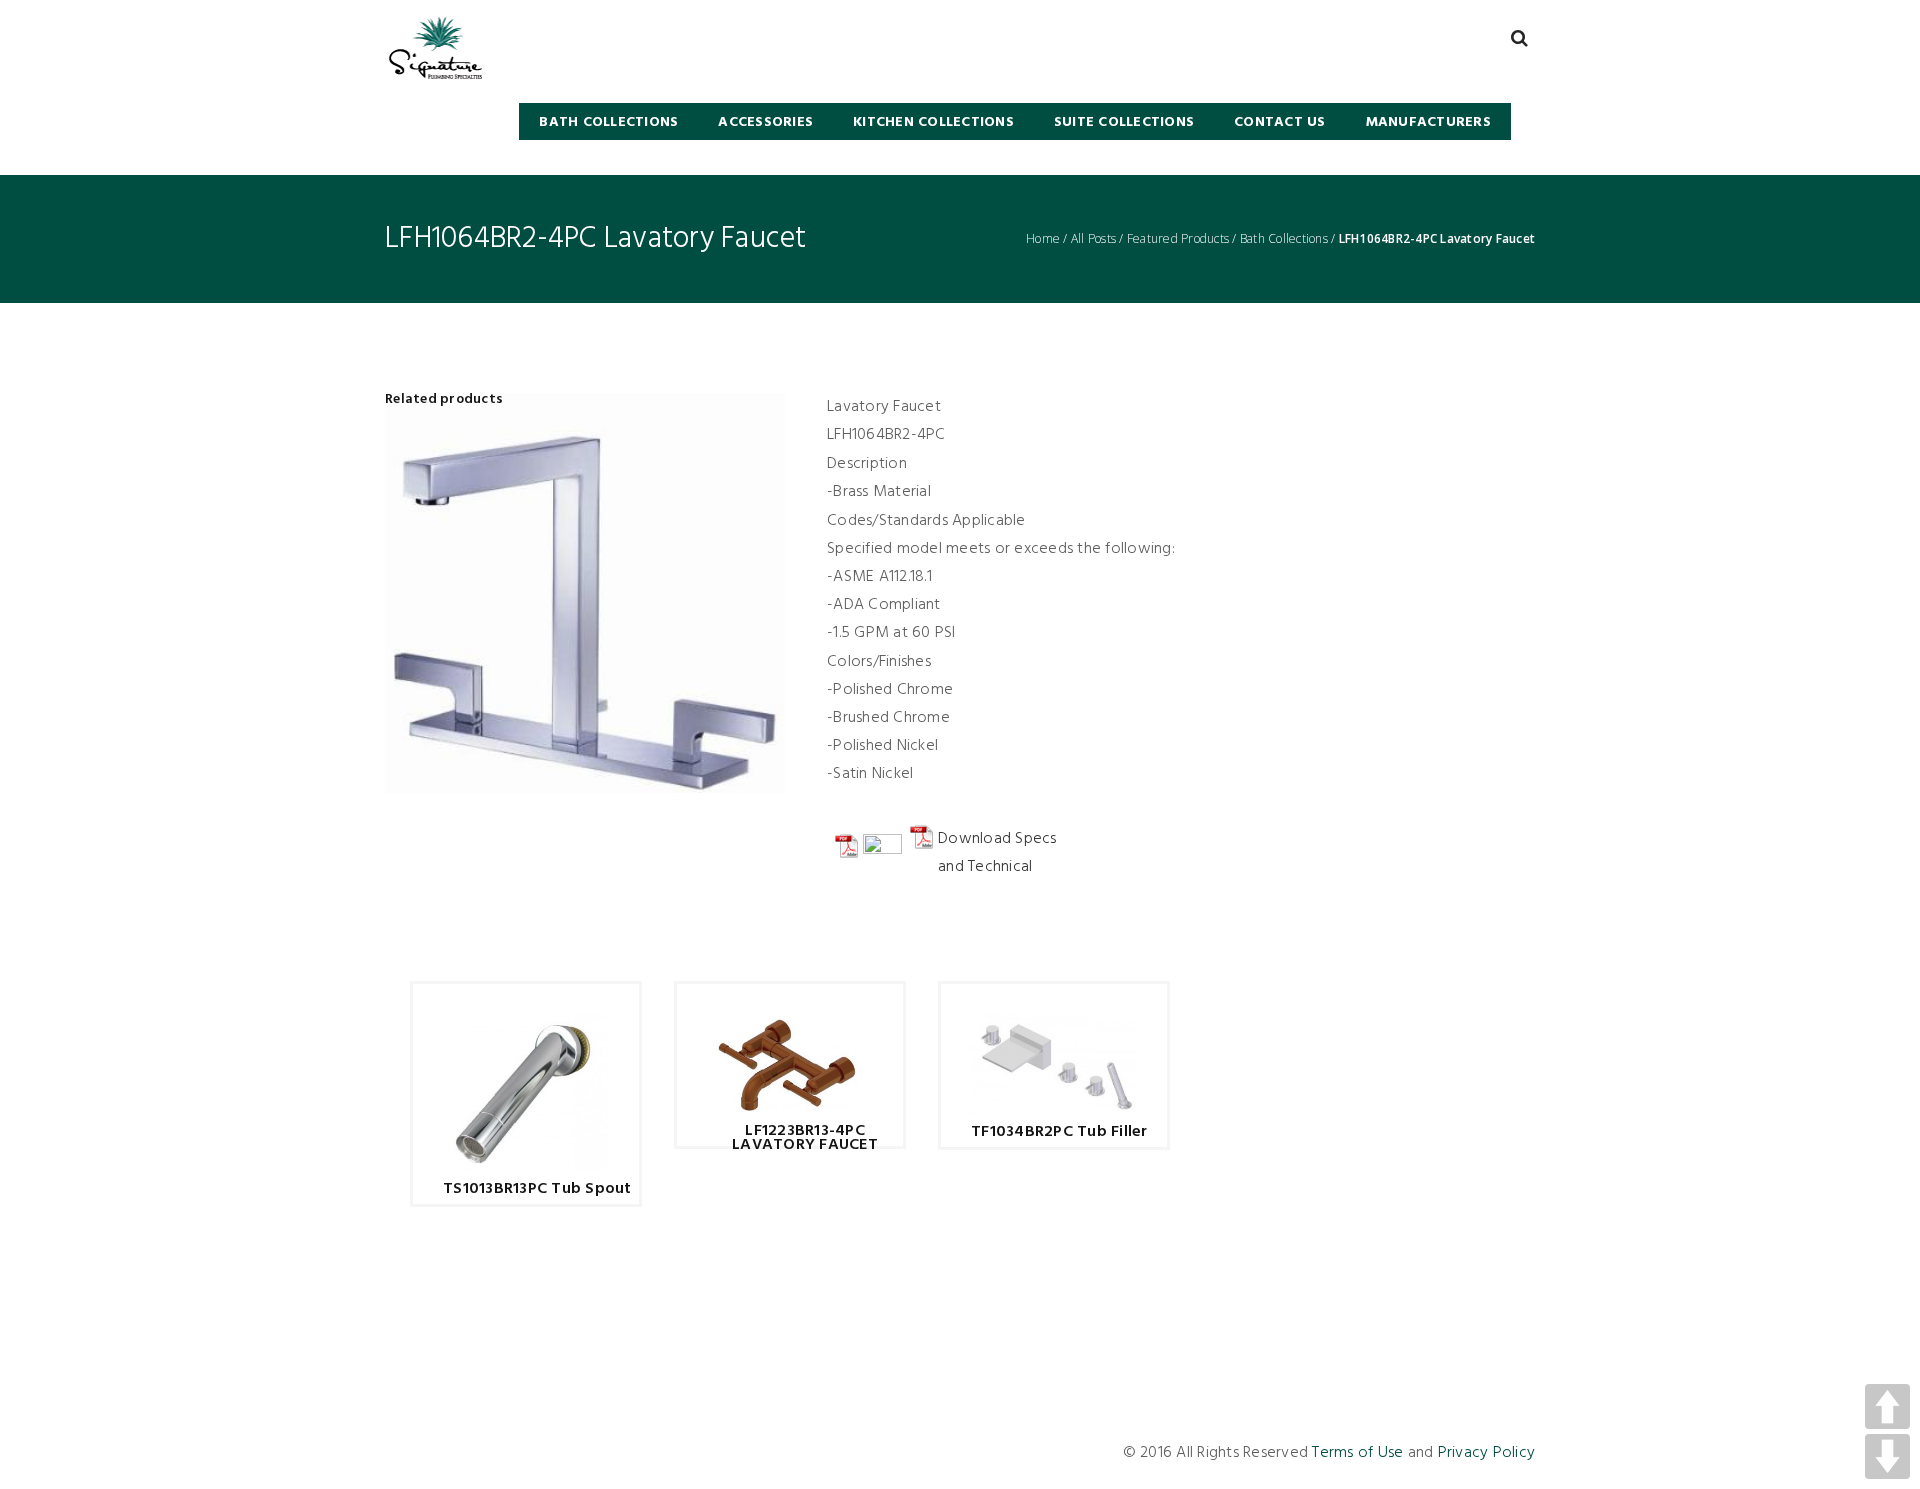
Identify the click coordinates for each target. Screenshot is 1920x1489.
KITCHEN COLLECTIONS (933, 122)
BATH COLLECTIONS (608, 122)
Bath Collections (1284, 239)
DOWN (1887, 1456)
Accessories (765, 122)
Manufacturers (1428, 122)
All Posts (1093, 239)
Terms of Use (1357, 1453)
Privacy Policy (1487, 1453)
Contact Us (1280, 122)
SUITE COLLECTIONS (1124, 122)
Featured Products (1178, 239)
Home (1043, 239)
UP (1887, 1406)
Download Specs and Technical (997, 853)
